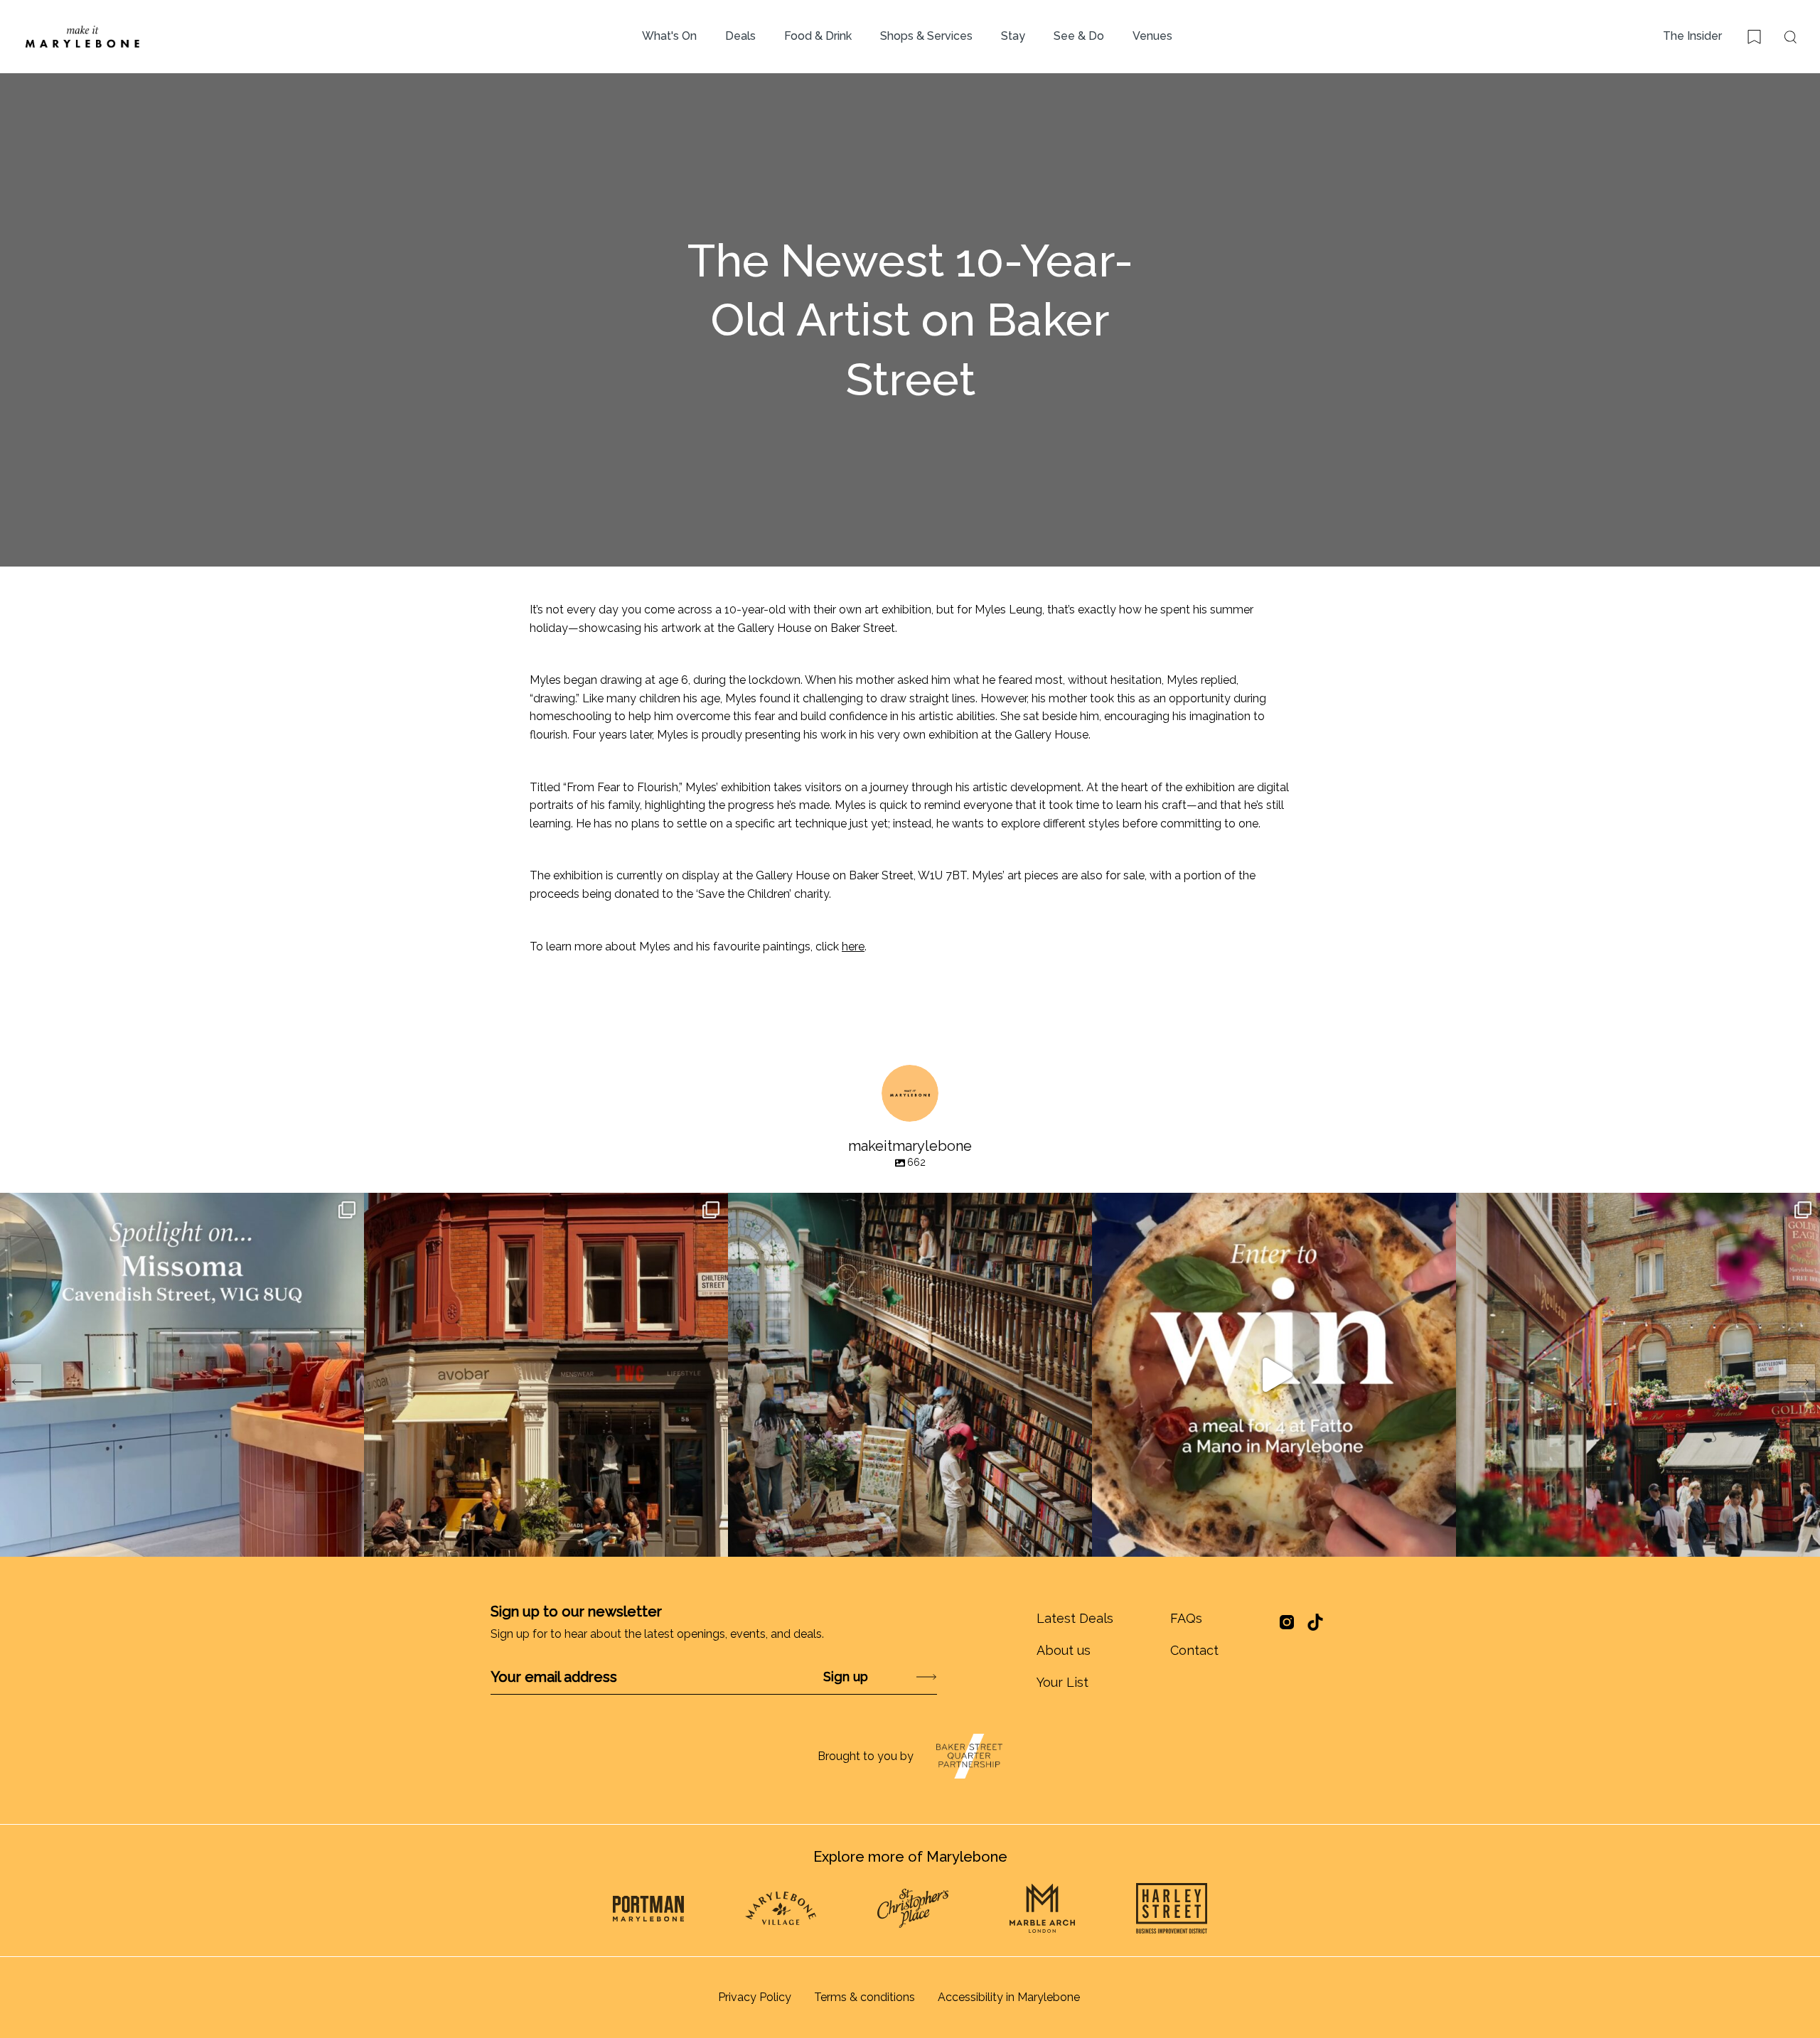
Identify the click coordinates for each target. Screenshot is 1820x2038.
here (853, 946)
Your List (1062, 1682)
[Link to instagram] (1287, 1627)
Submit (889, 1677)
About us (1064, 1650)
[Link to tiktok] (1315, 1622)
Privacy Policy (755, 1997)
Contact (1194, 1650)
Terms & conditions (864, 1997)
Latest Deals (1075, 1618)
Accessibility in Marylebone (1009, 1997)
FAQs (1186, 1618)
